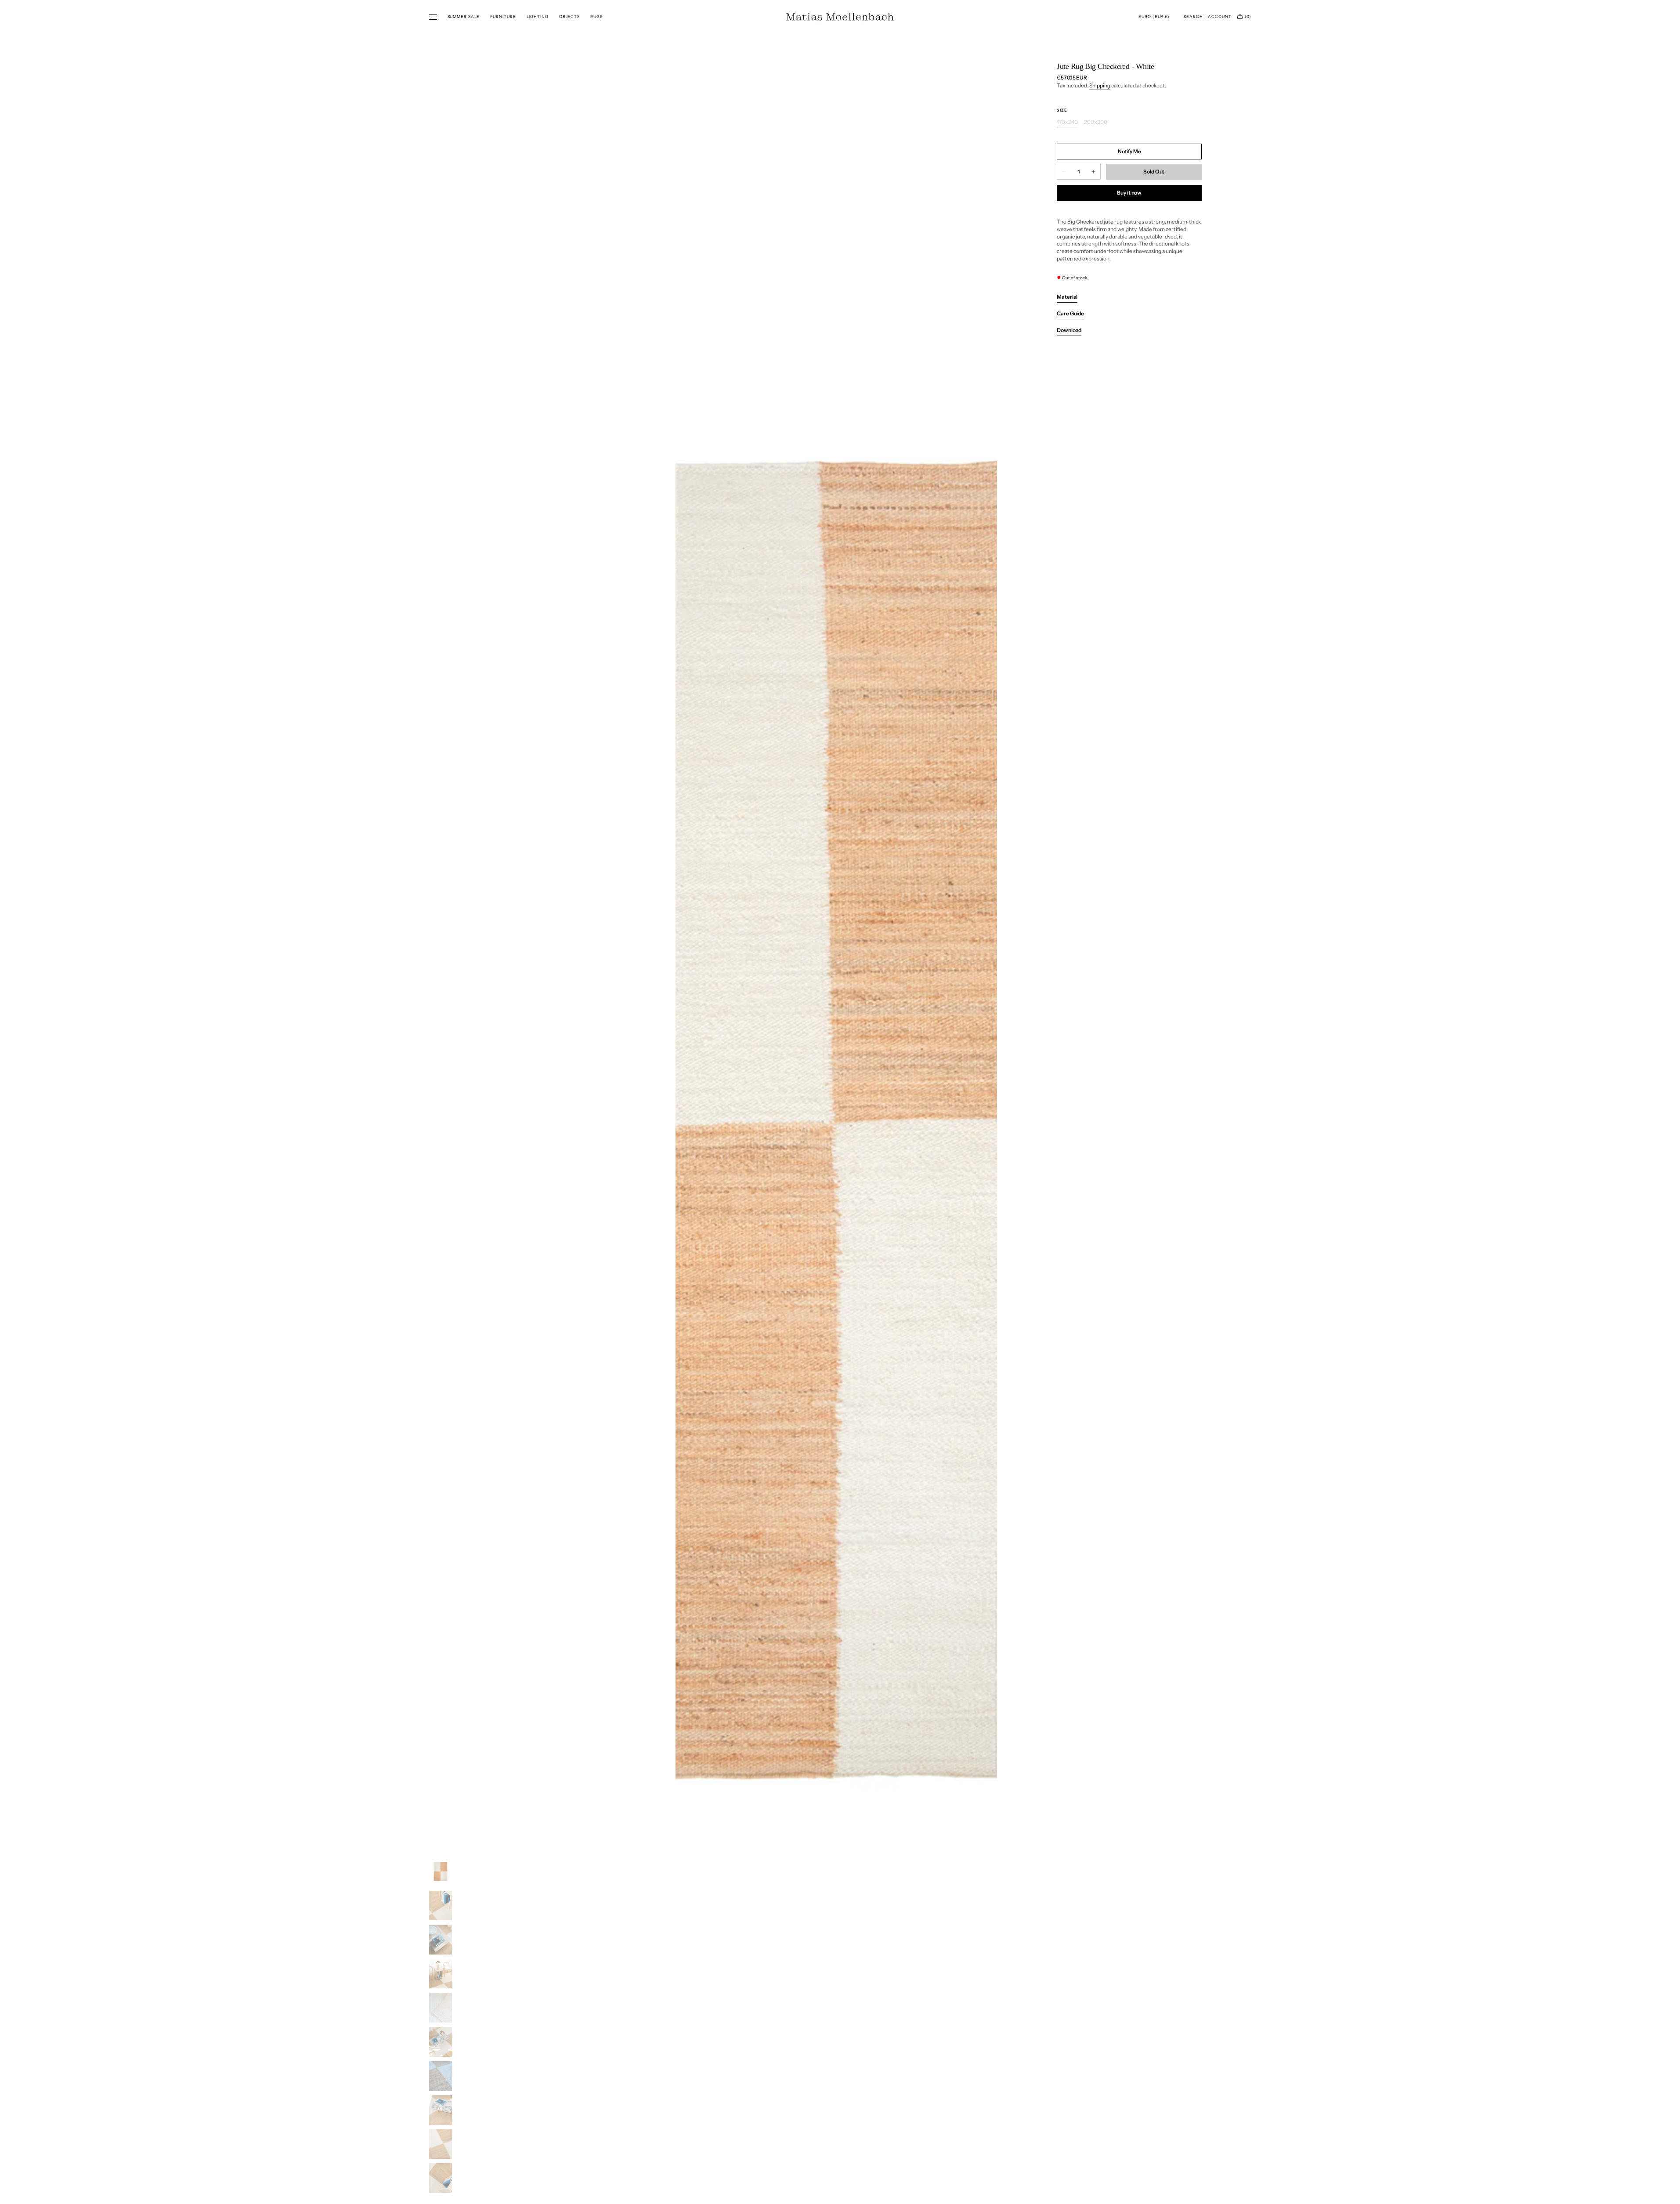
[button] (1154, 17)
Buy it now (1129, 193)
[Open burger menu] (433, 17)
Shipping (1100, 85)
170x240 (1067, 122)
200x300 (1096, 122)
